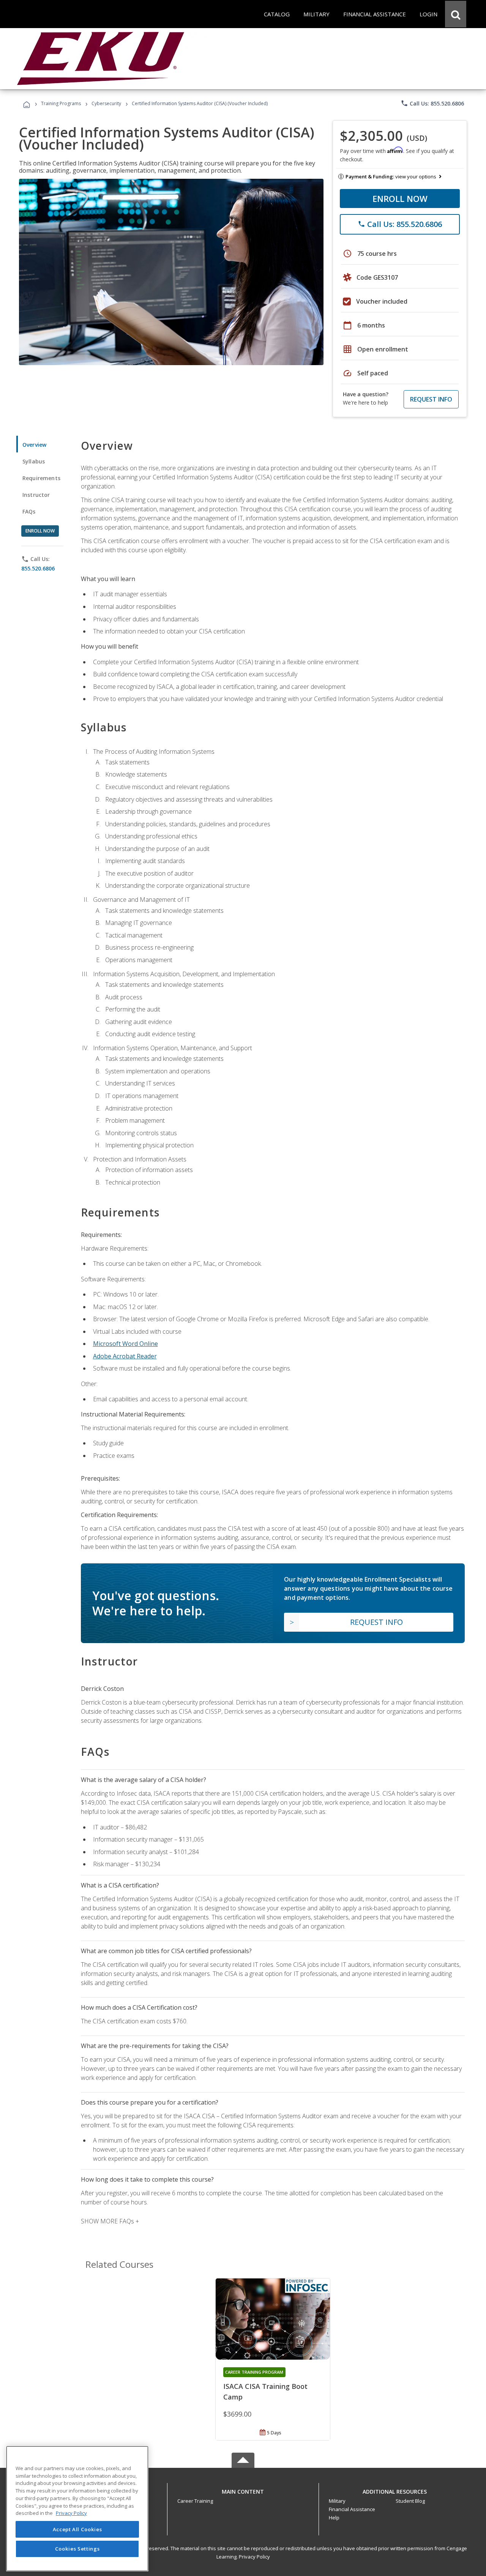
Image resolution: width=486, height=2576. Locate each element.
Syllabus (34, 461)
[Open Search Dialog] (456, 14)
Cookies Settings (77, 2549)
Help (334, 2518)
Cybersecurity (106, 103)
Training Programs (61, 103)
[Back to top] (243, 2490)
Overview (34, 445)
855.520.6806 (38, 568)
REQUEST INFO (431, 399)
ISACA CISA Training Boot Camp (265, 2392)
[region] (77, 2509)
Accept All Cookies (77, 2529)
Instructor (36, 495)
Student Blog (410, 2501)
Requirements (41, 478)
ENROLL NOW (400, 199)
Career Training (195, 2501)
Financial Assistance (352, 2509)
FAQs (29, 511)
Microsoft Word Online (125, 1344)
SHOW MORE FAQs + (110, 2221)
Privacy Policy (254, 2557)
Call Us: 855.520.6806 (432, 103)
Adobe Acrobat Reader (125, 1356)
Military (337, 2501)
